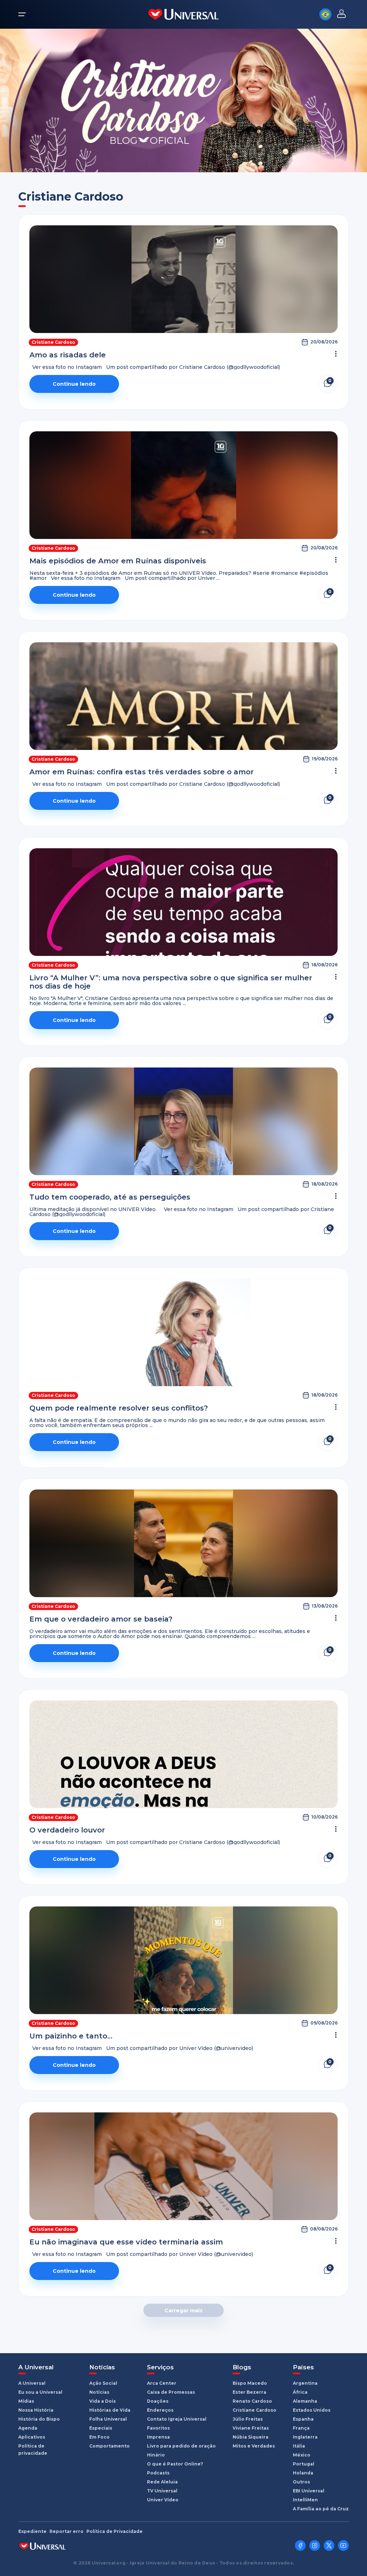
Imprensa (158, 2437)
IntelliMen (305, 2500)
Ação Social (103, 2383)
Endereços (160, 2410)
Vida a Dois (103, 2401)
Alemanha (305, 2401)
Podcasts (158, 2473)
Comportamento (109, 2446)
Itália (299, 2446)
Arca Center (162, 2383)
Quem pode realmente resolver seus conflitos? (119, 1408)
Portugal (304, 2464)
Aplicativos (32, 2437)
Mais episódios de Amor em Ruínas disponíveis (118, 561)
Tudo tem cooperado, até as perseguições (110, 1197)
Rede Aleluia (162, 2482)
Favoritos (158, 2428)
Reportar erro (66, 2532)
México (302, 2455)
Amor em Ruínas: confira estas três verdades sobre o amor (142, 772)
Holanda (303, 2473)
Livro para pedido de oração (181, 2446)
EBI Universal (309, 2491)
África (300, 2392)
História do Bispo (39, 2419)
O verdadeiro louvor (67, 1830)
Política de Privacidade (115, 2532)
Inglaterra (305, 2437)
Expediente (32, 2532)
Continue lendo (74, 384)
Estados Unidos (312, 2410)
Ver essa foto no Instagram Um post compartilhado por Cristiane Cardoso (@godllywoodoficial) (155, 367)
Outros (301, 2482)
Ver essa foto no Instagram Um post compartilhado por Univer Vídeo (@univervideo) (141, 2048)
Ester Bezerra (249, 2392)
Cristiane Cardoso (53, 342)
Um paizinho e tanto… (71, 2036)
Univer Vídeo (163, 2500)
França (301, 2428)
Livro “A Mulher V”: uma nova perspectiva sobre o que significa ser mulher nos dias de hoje (171, 982)
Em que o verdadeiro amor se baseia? (101, 1619)
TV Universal (162, 2491)
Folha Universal (108, 2419)
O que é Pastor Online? (175, 2464)
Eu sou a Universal (40, 2392)
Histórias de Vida (110, 2410)
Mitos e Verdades (254, 2446)
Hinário (156, 2455)
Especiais (101, 2428)
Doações (158, 2401)
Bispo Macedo (250, 2383)
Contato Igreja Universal (177, 2419)
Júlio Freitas (248, 2419)
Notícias (99, 2392)
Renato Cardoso (252, 2401)
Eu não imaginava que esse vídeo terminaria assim (126, 2242)
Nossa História (36, 2410)
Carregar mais (183, 2310)
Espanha (303, 2419)
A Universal (32, 2383)
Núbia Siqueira (251, 2437)
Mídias (26, 2401)
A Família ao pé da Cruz (321, 2509)
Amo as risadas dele (68, 355)
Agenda (28, 2428)
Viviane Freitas (251, 2428)
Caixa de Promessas (171, 2392)
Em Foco (99, 2437)
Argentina (305, 2383)
